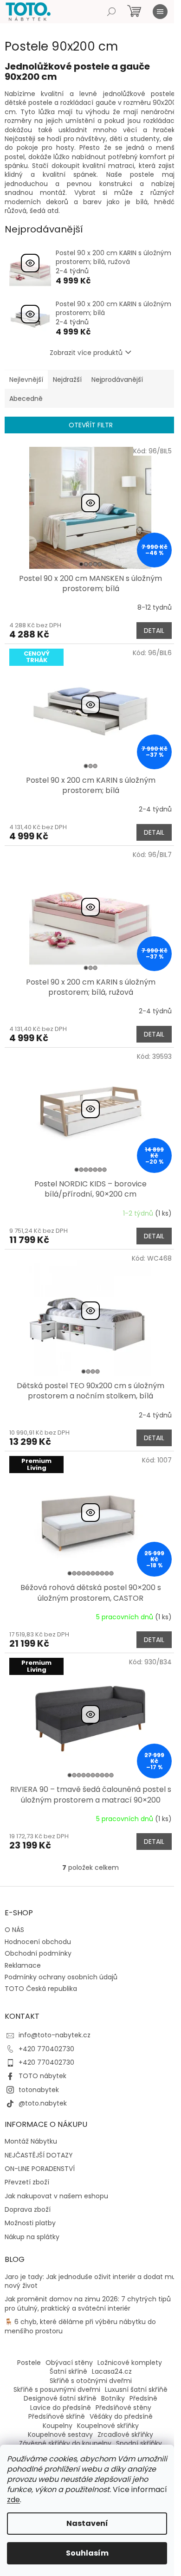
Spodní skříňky (139, 2443)
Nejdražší (67, 380)
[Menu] (160, 12)
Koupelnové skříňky (108, 2426)
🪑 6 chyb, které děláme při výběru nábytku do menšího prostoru (80, 2326)
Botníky (113, 2398)
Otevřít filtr (91, 425)
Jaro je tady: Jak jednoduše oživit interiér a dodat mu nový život (90, 2281)
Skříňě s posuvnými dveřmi (57, 2389)
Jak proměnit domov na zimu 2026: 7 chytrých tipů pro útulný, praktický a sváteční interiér (88, 2304)
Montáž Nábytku (31, 2141)
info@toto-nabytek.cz (55, 2035)
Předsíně (143, 2398)
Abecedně (26, 399)
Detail (154, 631)
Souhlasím (87, 2553)
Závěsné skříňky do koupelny (65, 2443)
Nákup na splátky (32, 2237)
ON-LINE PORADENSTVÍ (40, 2169)
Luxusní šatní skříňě (136, 2389)
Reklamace (23, 1965)
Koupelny (58, 2426)
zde (13, 2500)
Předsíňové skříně (57, 2416)
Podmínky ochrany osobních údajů (61, 1977)
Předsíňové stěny (123, 2408)
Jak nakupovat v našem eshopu (56, 2196)
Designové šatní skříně (60, 2398)
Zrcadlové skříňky (125, 2434)
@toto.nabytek (43, 2103)
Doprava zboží (28, 2210)
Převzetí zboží (27, 2182)
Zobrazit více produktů (86, 353)
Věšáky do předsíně (121, 2416)
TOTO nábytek (42, 2076)
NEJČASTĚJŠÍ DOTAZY (39, 2155)
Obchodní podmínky (38, 1953)
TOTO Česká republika (41, 1989)
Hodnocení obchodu (38, 1942)
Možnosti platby (30, 2223)
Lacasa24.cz (112, 2371)
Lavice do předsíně (61, 2408)
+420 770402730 (46, 2049)
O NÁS (14, 1930)
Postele (29, 2363)
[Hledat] (111, 12)
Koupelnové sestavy (60, 2434)
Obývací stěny (69, 2363)
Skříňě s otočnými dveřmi (91, 2381)
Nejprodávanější (117, 380)
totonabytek (39, 2090)
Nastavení (87, 2523)
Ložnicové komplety (130, 2363)
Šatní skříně (68, 2371)
